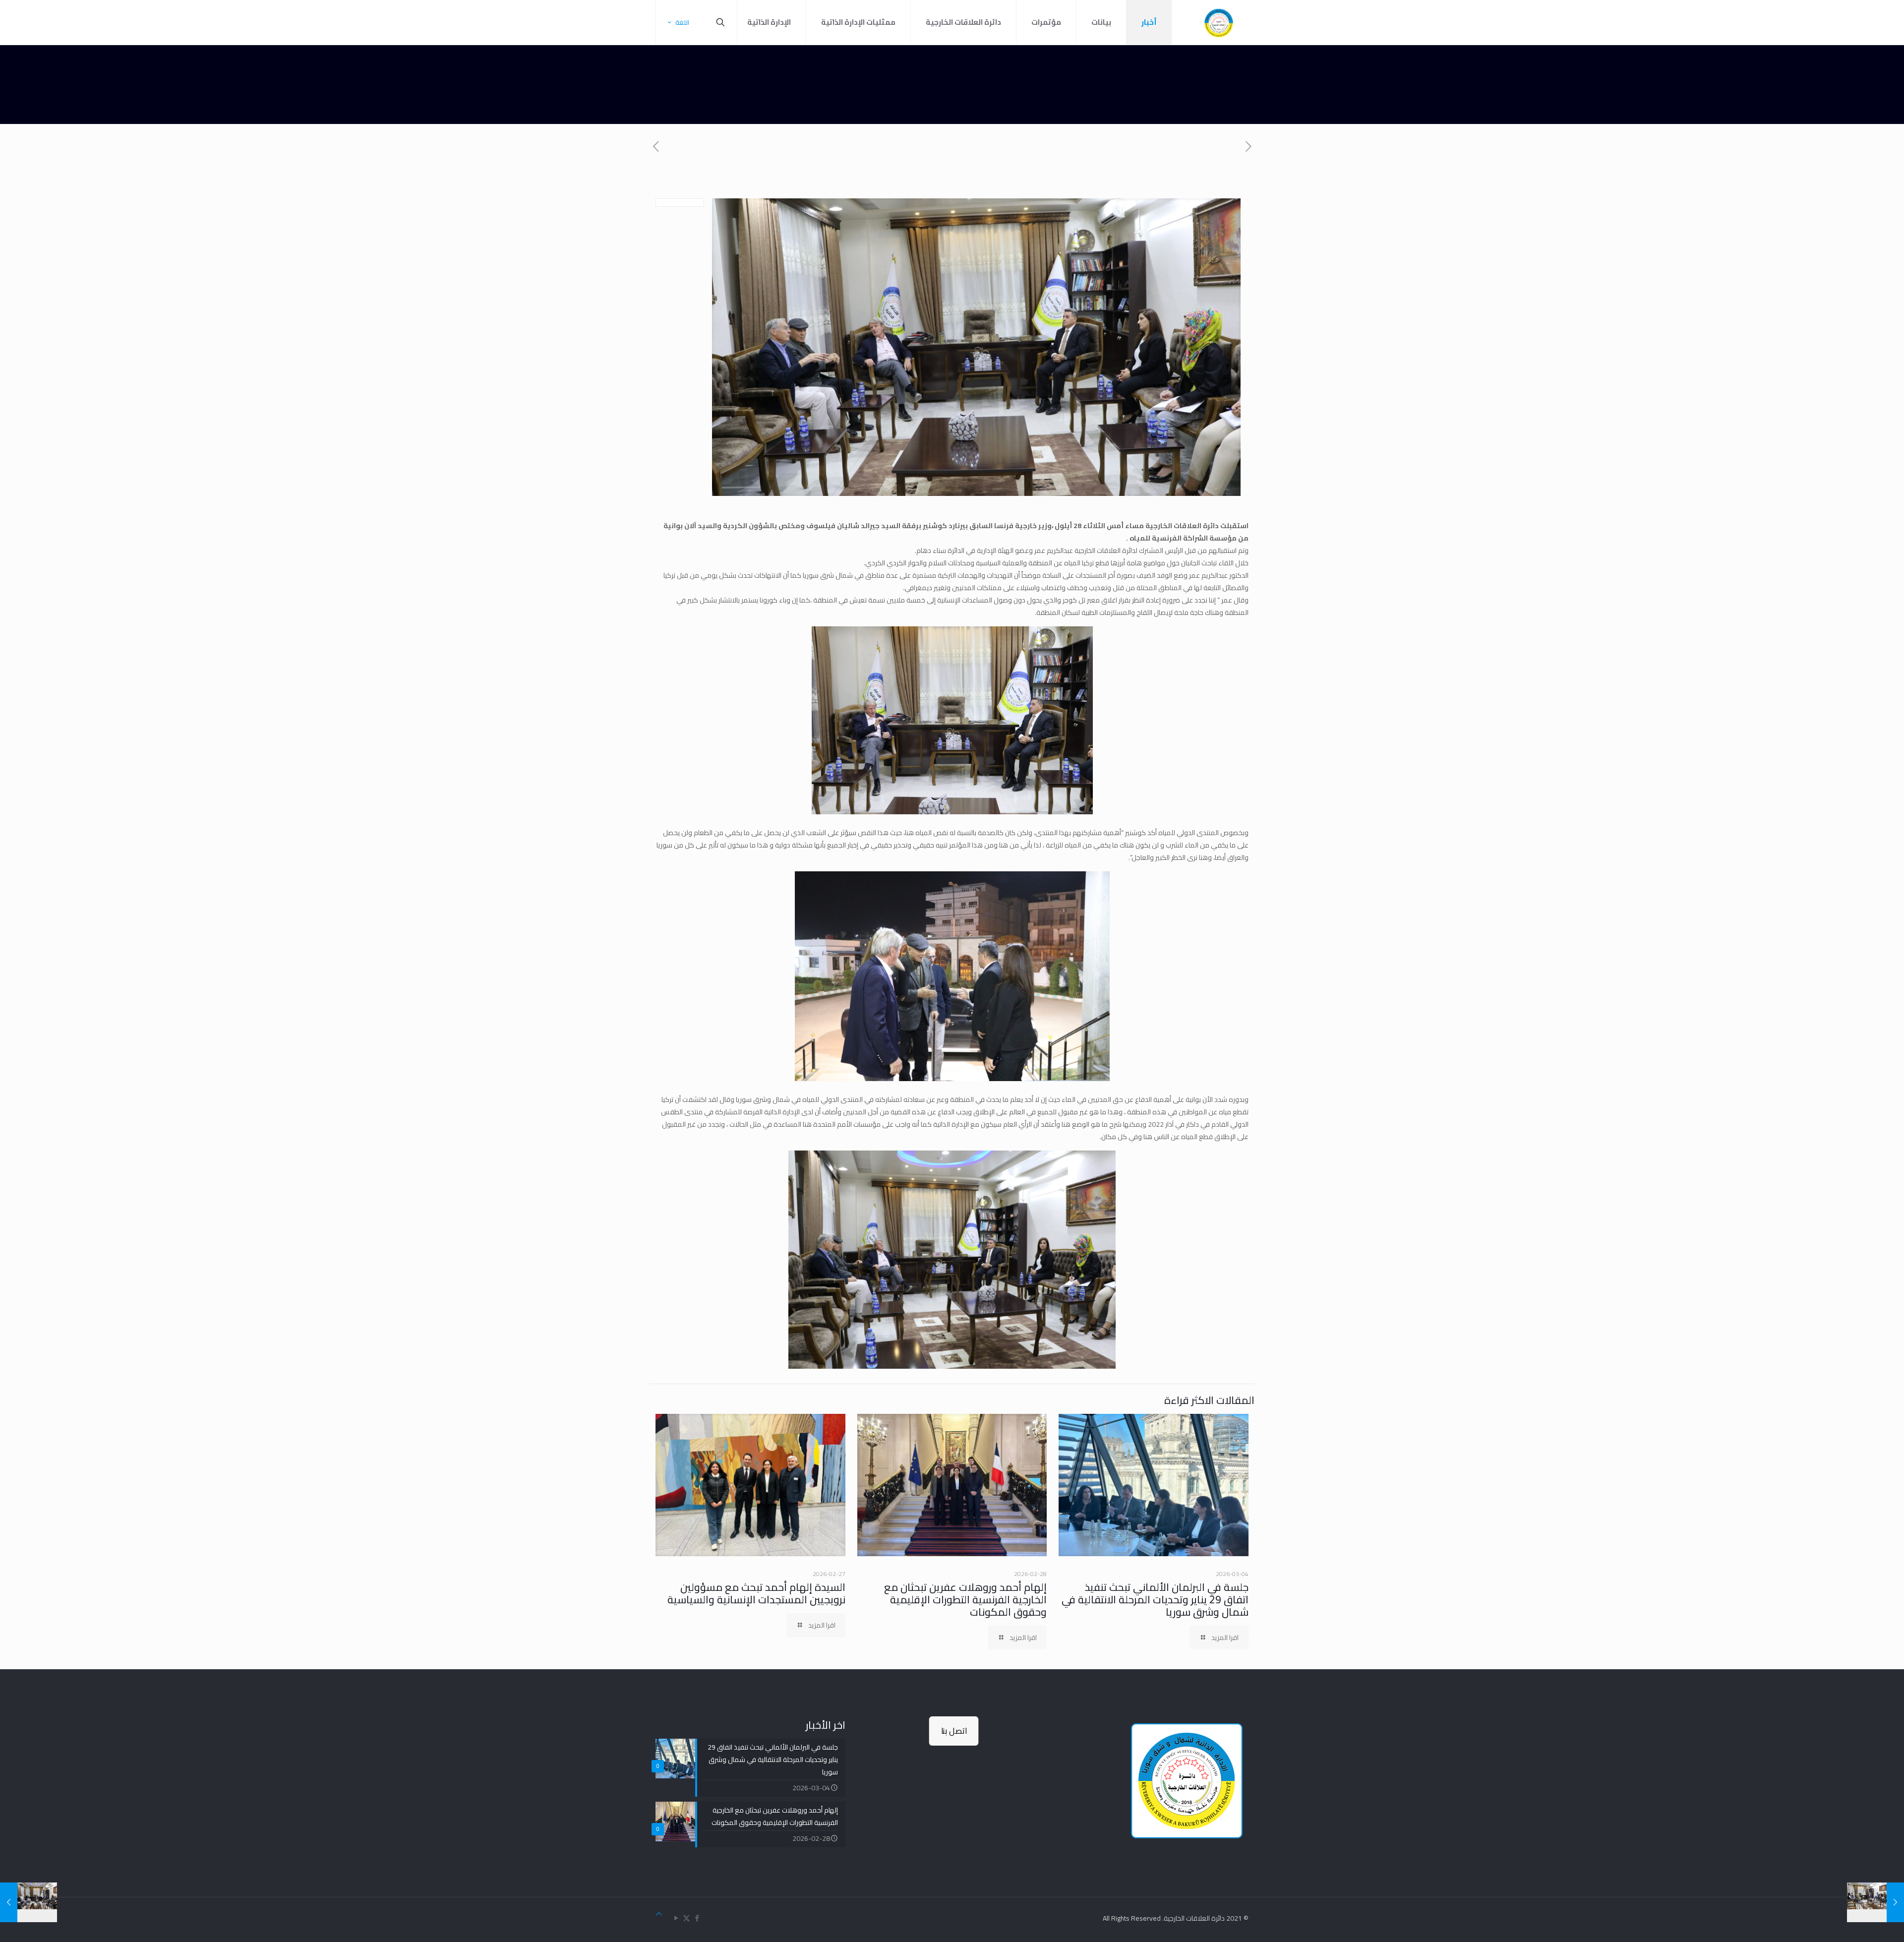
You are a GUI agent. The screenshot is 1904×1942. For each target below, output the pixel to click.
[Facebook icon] (697, 1918)
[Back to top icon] (659, 1914)
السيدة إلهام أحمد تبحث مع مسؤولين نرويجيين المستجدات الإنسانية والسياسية (756, 1593)
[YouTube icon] (676, 1918)
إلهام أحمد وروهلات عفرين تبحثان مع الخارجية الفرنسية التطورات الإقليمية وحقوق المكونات (965, 1600)
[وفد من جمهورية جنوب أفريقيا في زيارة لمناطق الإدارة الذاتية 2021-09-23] (1875, 1902)
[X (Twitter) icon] (686, 1918)
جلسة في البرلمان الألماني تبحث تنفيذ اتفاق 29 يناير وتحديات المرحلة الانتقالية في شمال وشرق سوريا (1155, 1600)
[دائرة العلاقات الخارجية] (1219, 22)
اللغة (682, 22)
